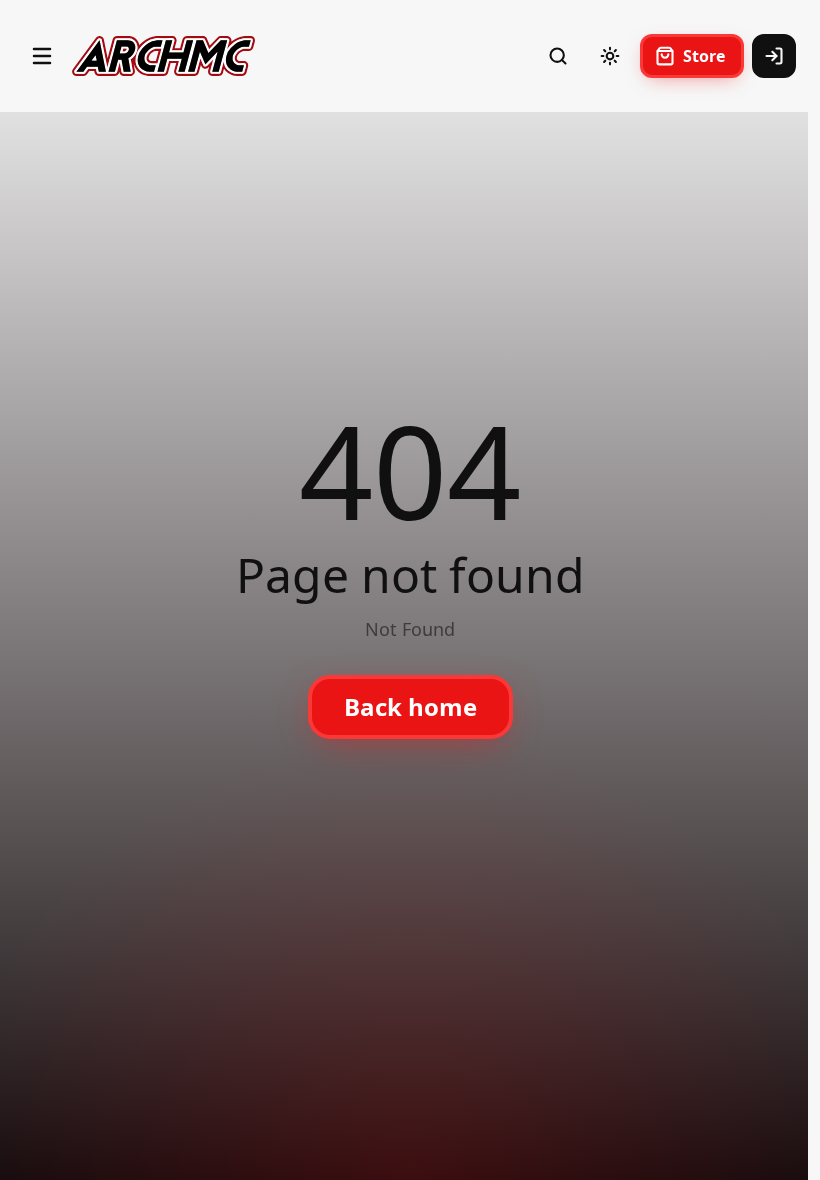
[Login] (774, 56)
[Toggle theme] (610, 56)
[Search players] (558, 56)
